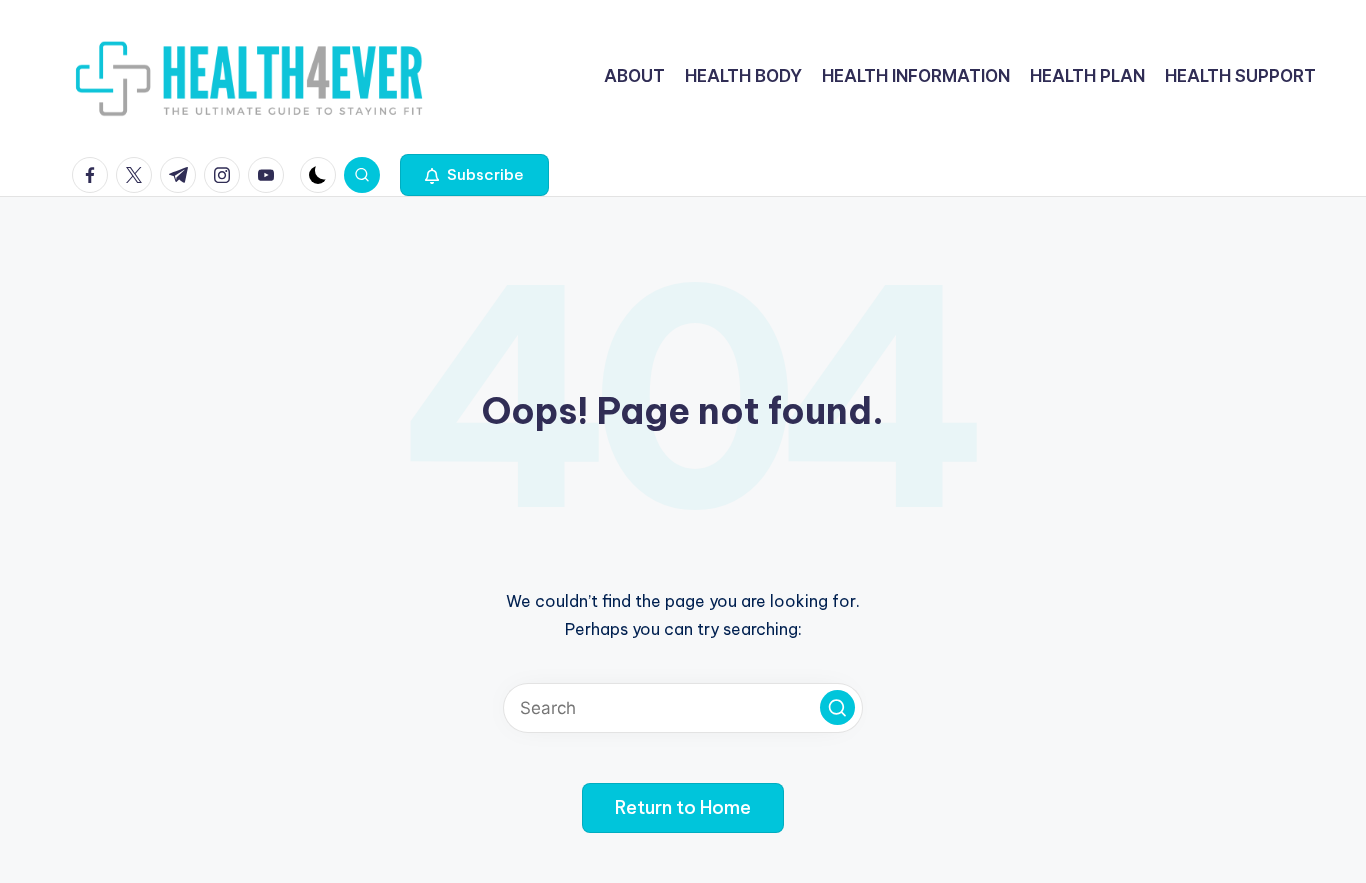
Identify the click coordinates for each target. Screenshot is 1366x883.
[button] (474, 175)
